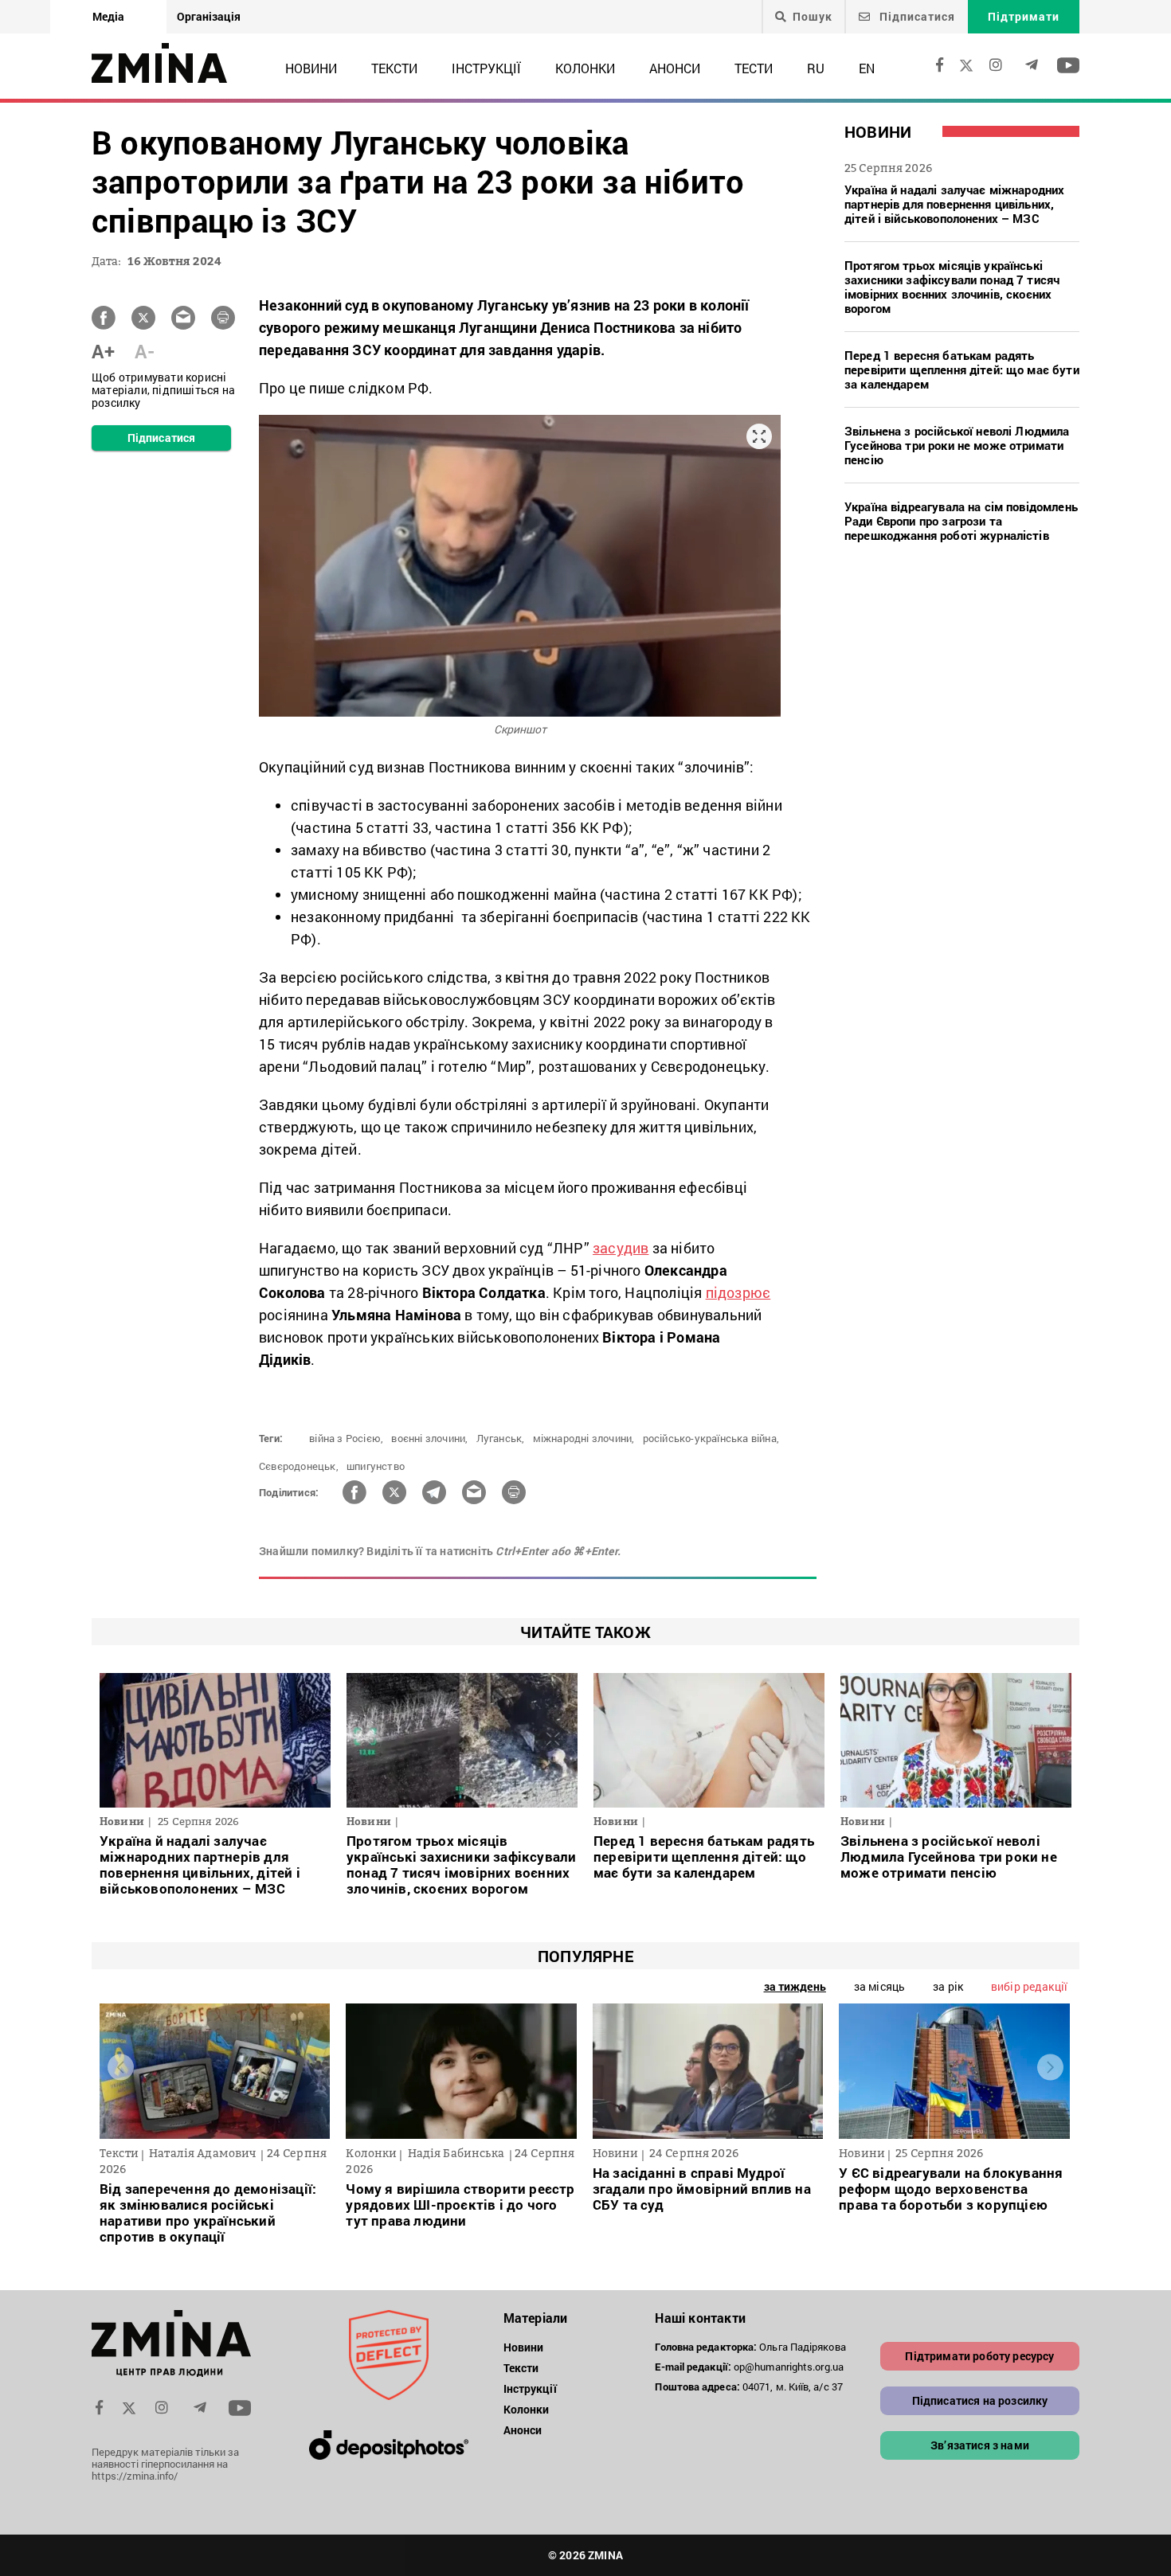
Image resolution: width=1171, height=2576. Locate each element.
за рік (948, 1986)
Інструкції (486, 68)
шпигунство (376, 1466)
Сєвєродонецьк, (299, 1466)
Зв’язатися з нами (980, 2445)
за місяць (879, 1986)
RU (816, 68)
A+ (103, 351)
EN (867, 68)
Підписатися (916, 16)
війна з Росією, (346, 1438)
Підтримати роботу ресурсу (979, 2356)
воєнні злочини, (429, 1438)
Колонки (585, 68)
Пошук (813, 17)
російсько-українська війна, (711, 1438)
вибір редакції (1029, 1986)
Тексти (394, 68)
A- (145, 351)
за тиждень (795, 1986)
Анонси (675, 68)
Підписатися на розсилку (980, 2400)
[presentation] (121, 2068)
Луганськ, (501, 1438)
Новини (311, 68)
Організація (209, 16)
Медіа (108, 16)
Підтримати (1024, 16)
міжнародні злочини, (584, 1438)
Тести (754, 68)
